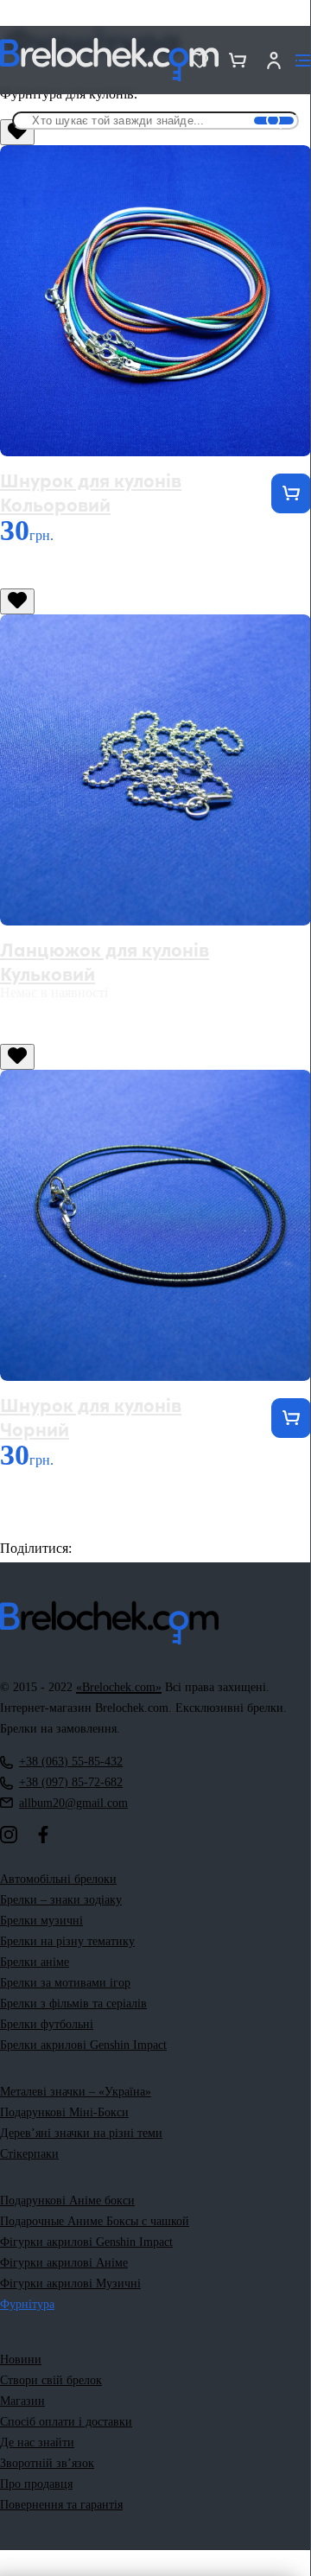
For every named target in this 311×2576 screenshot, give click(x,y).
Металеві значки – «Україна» (76, 2092)
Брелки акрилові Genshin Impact (83, 2045)
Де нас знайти (37, 2442)
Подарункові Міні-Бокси (64, 2112)
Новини (21, 2360)
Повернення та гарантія (61, 2505)
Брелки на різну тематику (67, 1941)
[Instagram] (9, 1835)
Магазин (22, 2401)
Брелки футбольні (47, 2024)
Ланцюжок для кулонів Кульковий (105, 960)
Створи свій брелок (51, 2380)
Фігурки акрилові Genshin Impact (86, 2242)
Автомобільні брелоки (58, 1879)
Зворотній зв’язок (47, 2463)
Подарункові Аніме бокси (67, 2201)
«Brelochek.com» (119, 1687)
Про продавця (36, 2484)
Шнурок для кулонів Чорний (91, 1416)
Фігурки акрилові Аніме (64, 2263)
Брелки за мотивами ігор (65, 1983)
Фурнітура (27, 2304)
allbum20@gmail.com (73, 1803)
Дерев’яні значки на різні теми (81, 2133)
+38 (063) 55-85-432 (71, 1762)
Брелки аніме (35, 1962)
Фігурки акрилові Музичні (70, 2283)
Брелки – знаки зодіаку (61, 1900)
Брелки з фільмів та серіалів (73, 2004)
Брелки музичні (41, 1921)
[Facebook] (43, 1835)
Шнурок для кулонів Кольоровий (91, 491)
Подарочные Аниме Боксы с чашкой (95, 2221)
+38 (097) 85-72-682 (71, 1782)
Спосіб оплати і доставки (66, 2422)
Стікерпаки (29, 2154)
